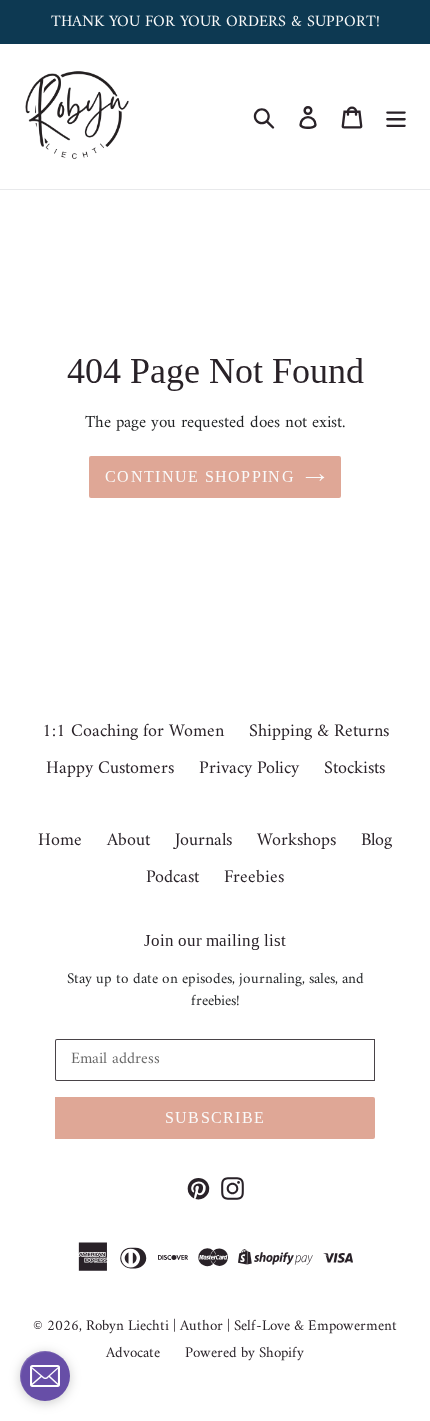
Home (60, 840)
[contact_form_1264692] (45, 1376)
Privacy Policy (249, 768)
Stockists (354, 768)
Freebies (254, 877)
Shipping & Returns (319, 731)
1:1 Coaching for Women (133, 731)
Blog (376, 840)
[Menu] (396, 116)
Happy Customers (110, 768)
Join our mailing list (215, 940)
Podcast (172, 877)
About (128, 840)
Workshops (296, 840)
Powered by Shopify (244, 1353)
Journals (203, 840)
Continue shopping (200, 476)
